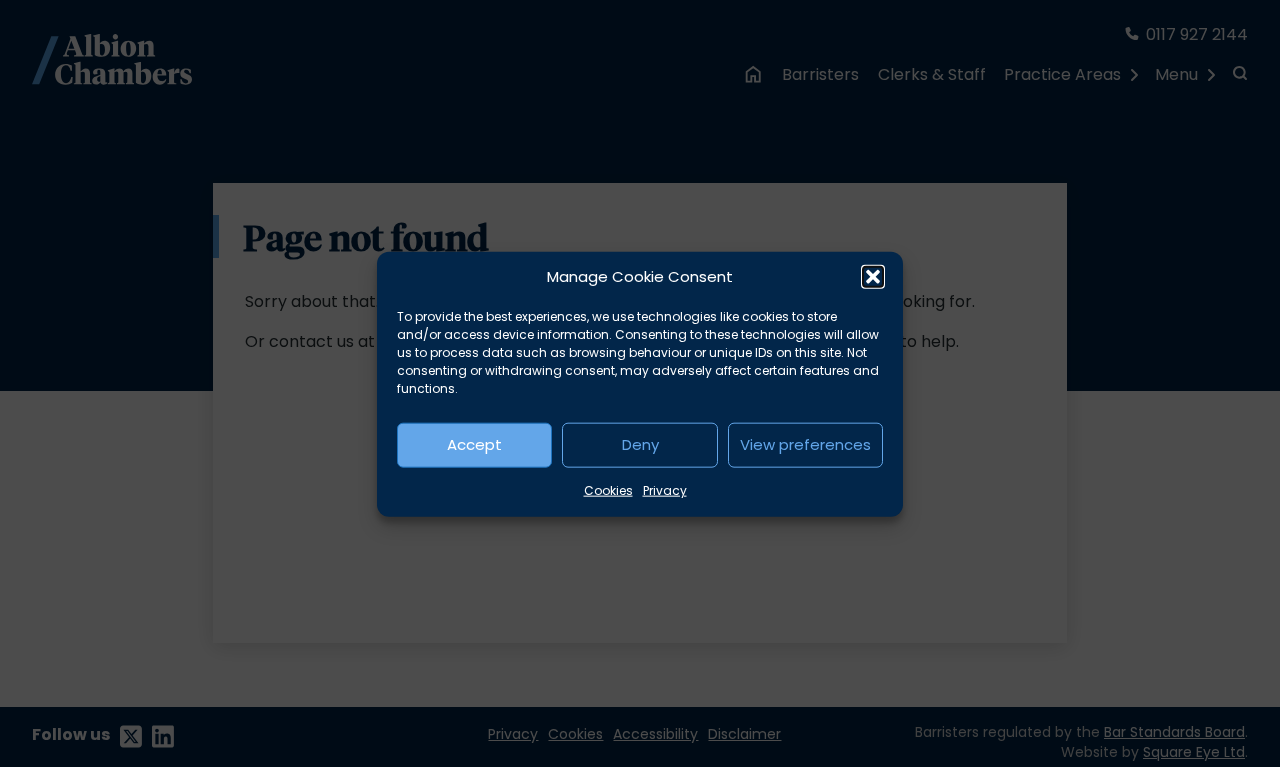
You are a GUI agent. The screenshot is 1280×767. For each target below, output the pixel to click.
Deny (640, 443)
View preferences (805, 443)
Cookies (608, 489)
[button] (873, 277)
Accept (474, 443)
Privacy (665, 489)
